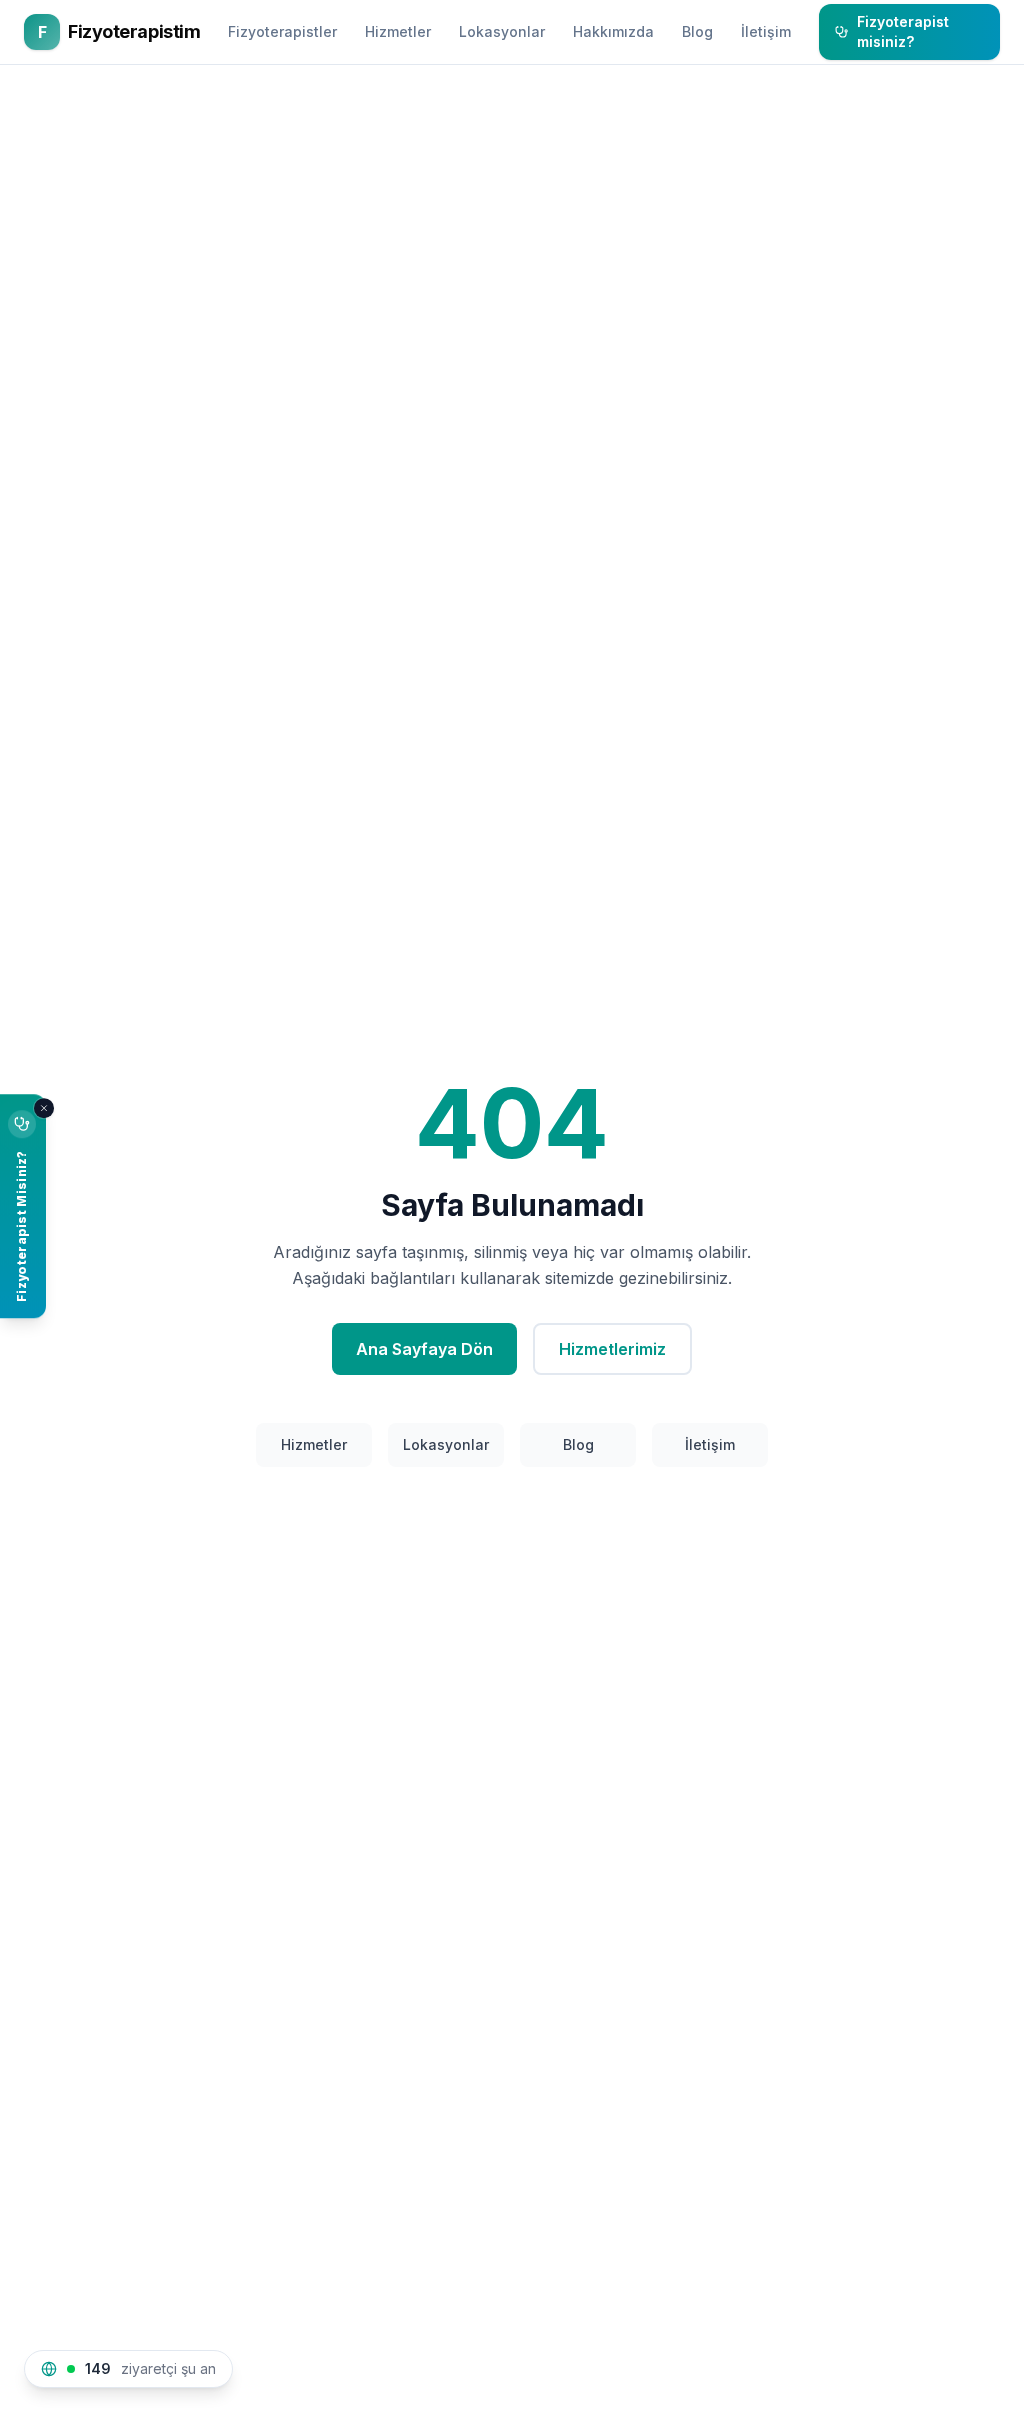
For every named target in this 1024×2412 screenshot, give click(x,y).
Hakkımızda (613, 31)
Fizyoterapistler (282, 31)
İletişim (766, 31)
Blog (697, 31)
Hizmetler (398, 31)
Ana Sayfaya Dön (424, 1349)
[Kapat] (44, 1108)
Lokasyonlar (502, 31)
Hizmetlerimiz (612, 1349)
